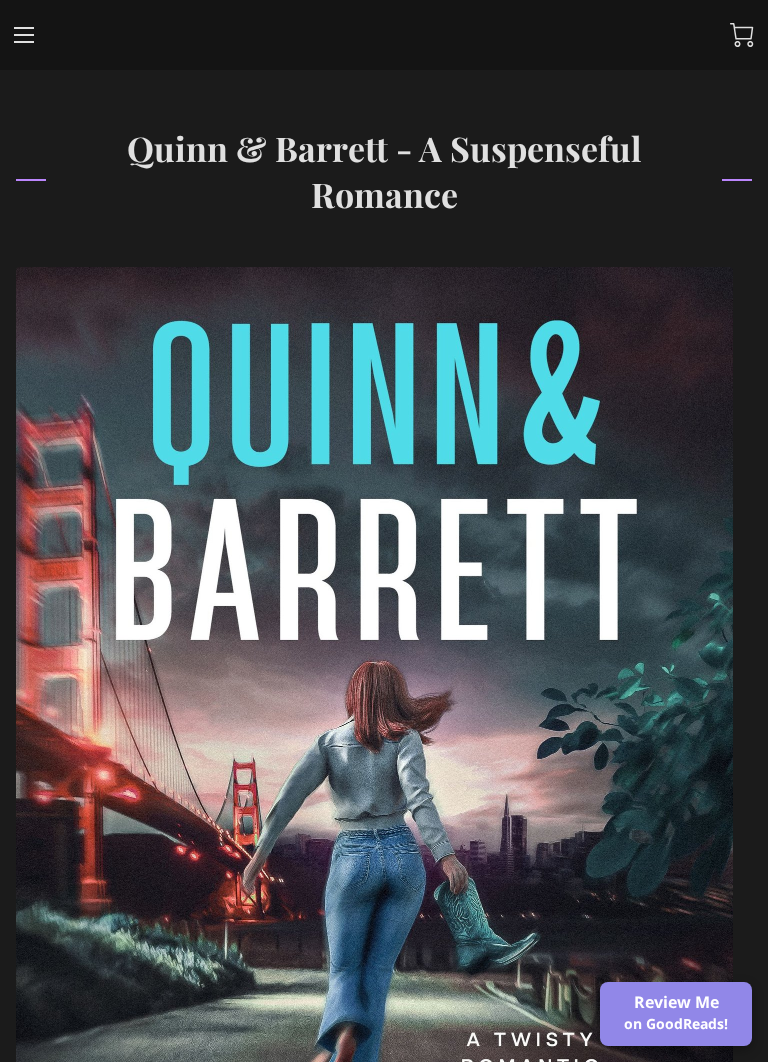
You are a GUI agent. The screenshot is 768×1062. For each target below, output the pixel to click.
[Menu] (24, 35)
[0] (742, 35)
